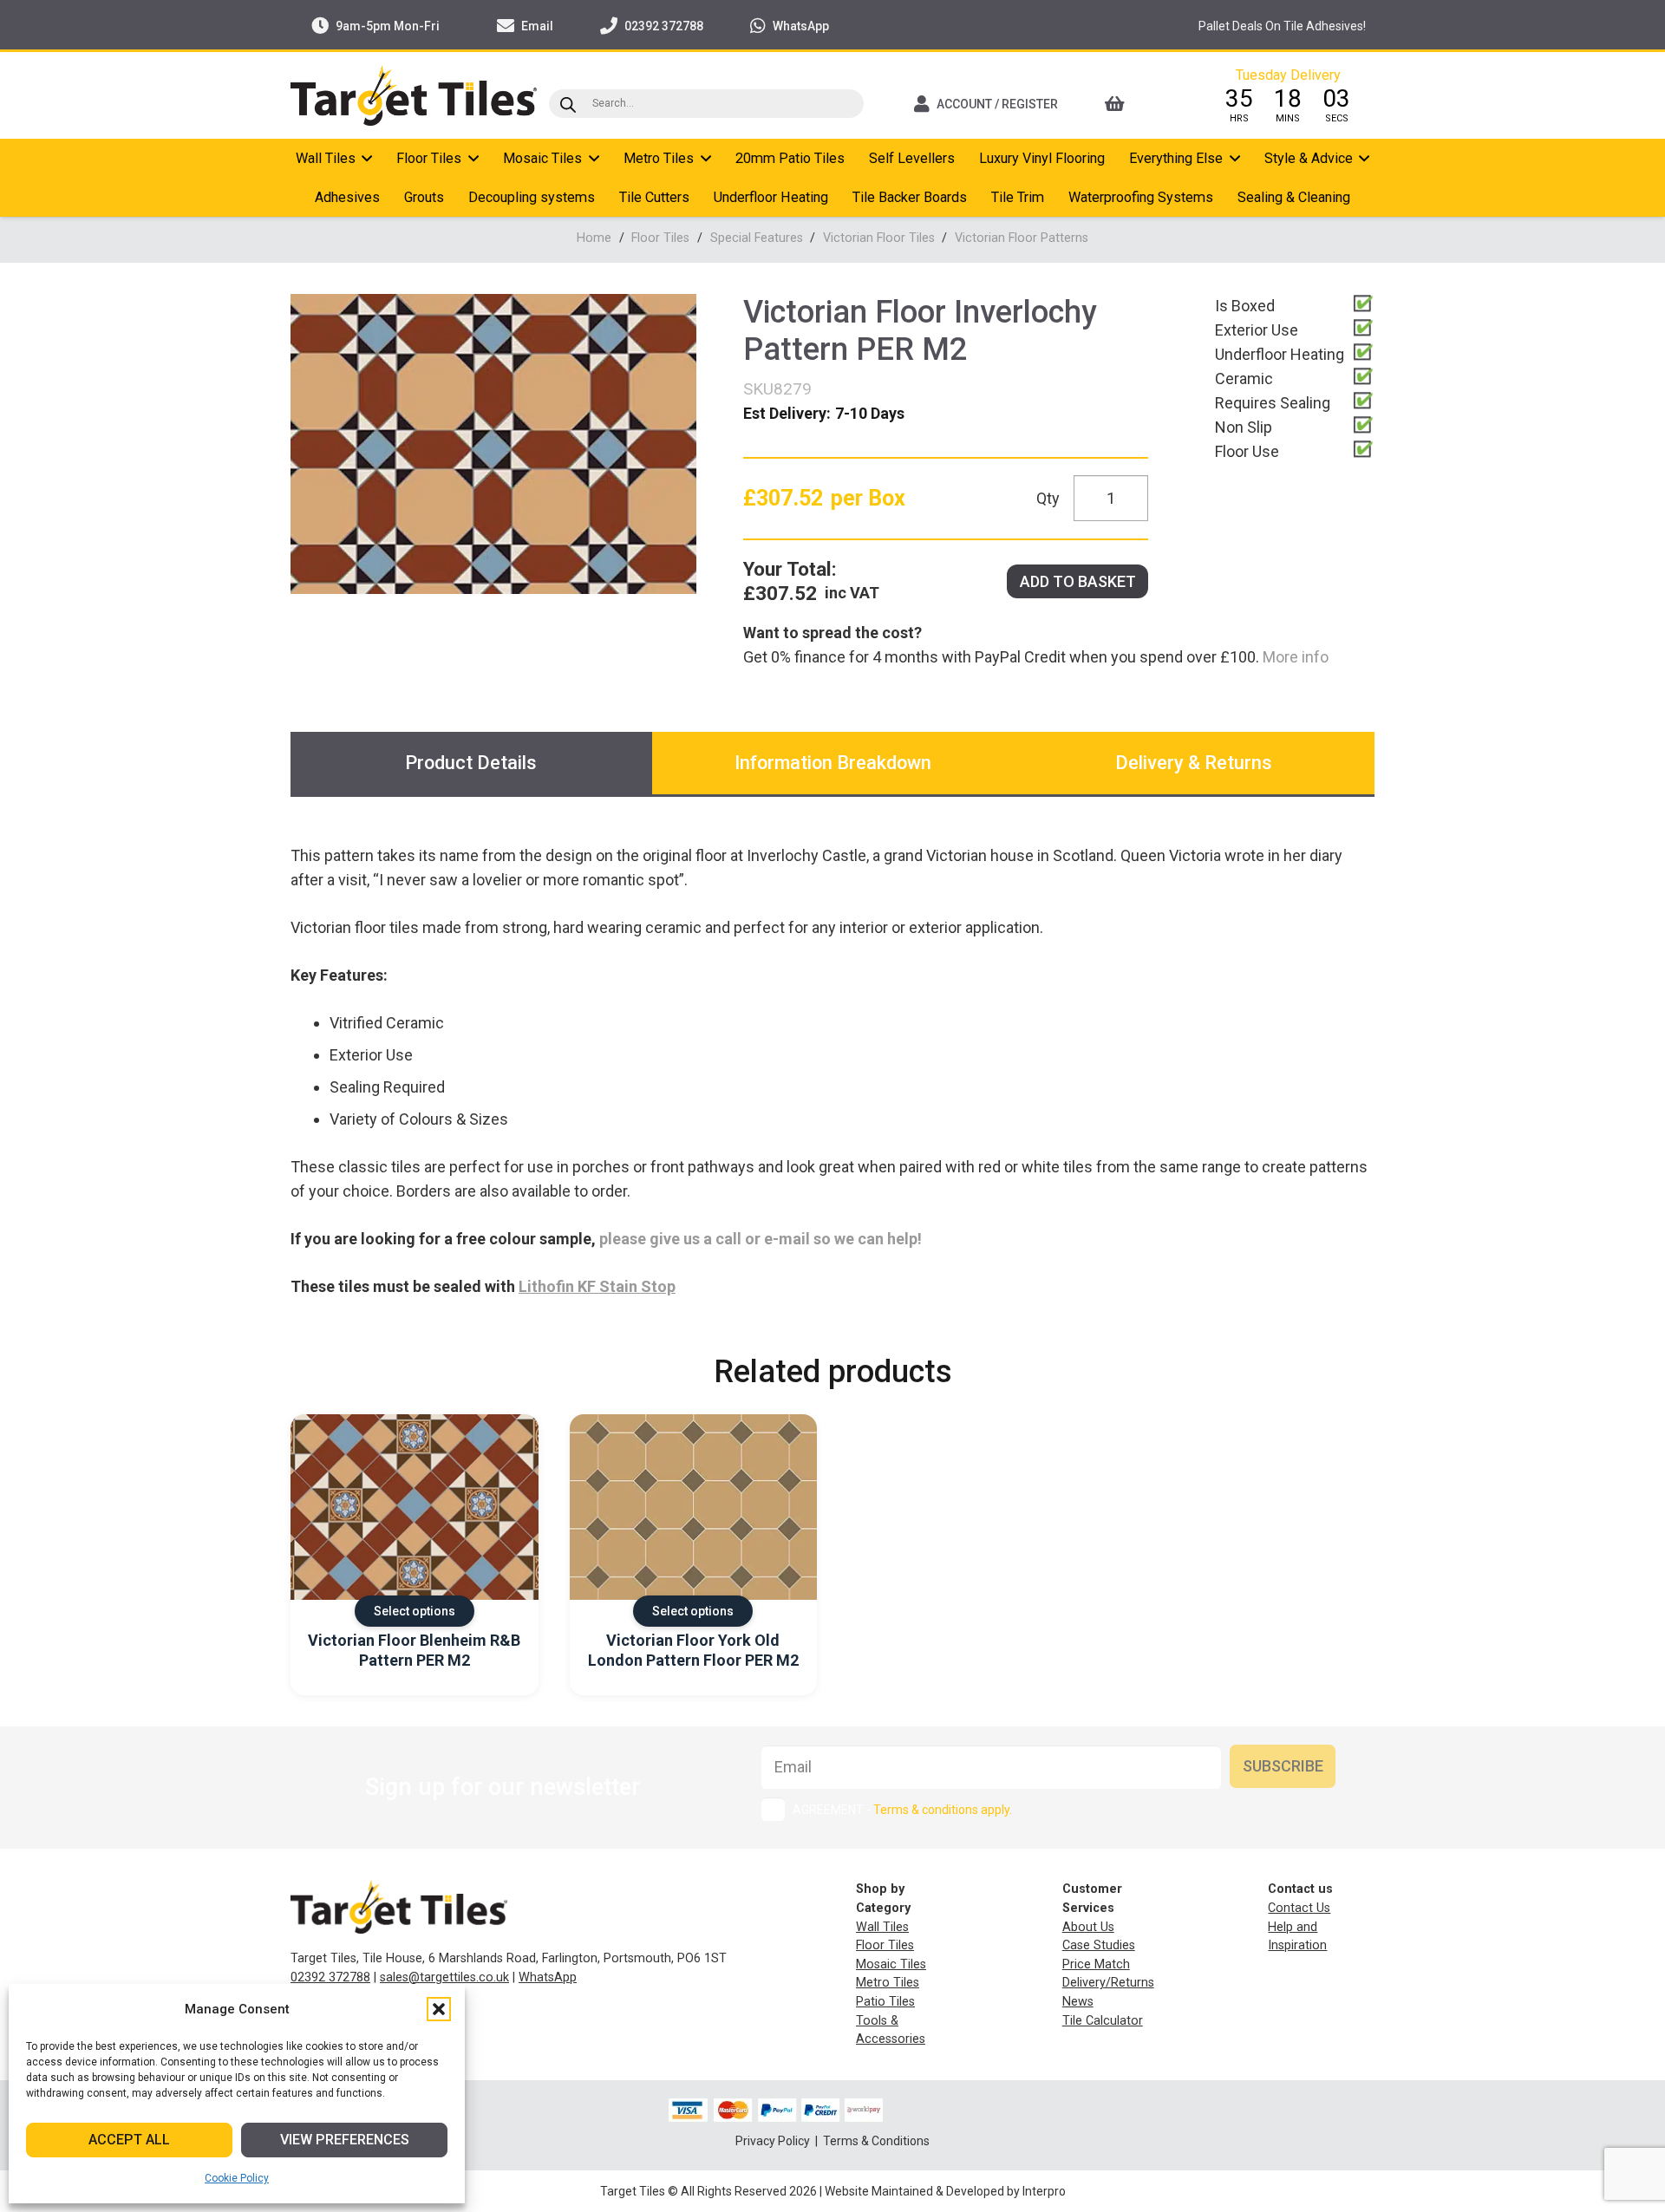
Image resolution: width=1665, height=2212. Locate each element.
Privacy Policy (774, 2141)
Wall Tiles (882, 1927)
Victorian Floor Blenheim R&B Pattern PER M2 (414, 1650)
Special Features (757, 238)
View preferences (345, 2140)
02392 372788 (330, 1977)
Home (594, 238)
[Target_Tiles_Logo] (414, 95)
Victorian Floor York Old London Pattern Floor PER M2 (693, 1650)
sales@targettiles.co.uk (444, 1977)
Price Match (1096, 1964)
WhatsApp (548, 1977)
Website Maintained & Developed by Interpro (945, 2191)
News (1078, 2002)
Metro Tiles (888, 1983)
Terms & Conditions (876, 2141)
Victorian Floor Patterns (1022, 238)
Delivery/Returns (1108, 1983)
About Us (1088, 1927)
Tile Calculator (1103, 2021)
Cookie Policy (237, 2178)
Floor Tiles (660, 238)
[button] (439, 2009)
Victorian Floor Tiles (879, 238)
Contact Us (1299, 1908)
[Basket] (1138, 104)
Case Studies (1099, 1945)
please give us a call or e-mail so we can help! (761, 1239)
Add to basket (1078, 581)
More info (1294, 657)
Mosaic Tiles (891, 1964)
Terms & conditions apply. (943, 1810)
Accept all (129, 2140)
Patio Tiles (885, 2002)
